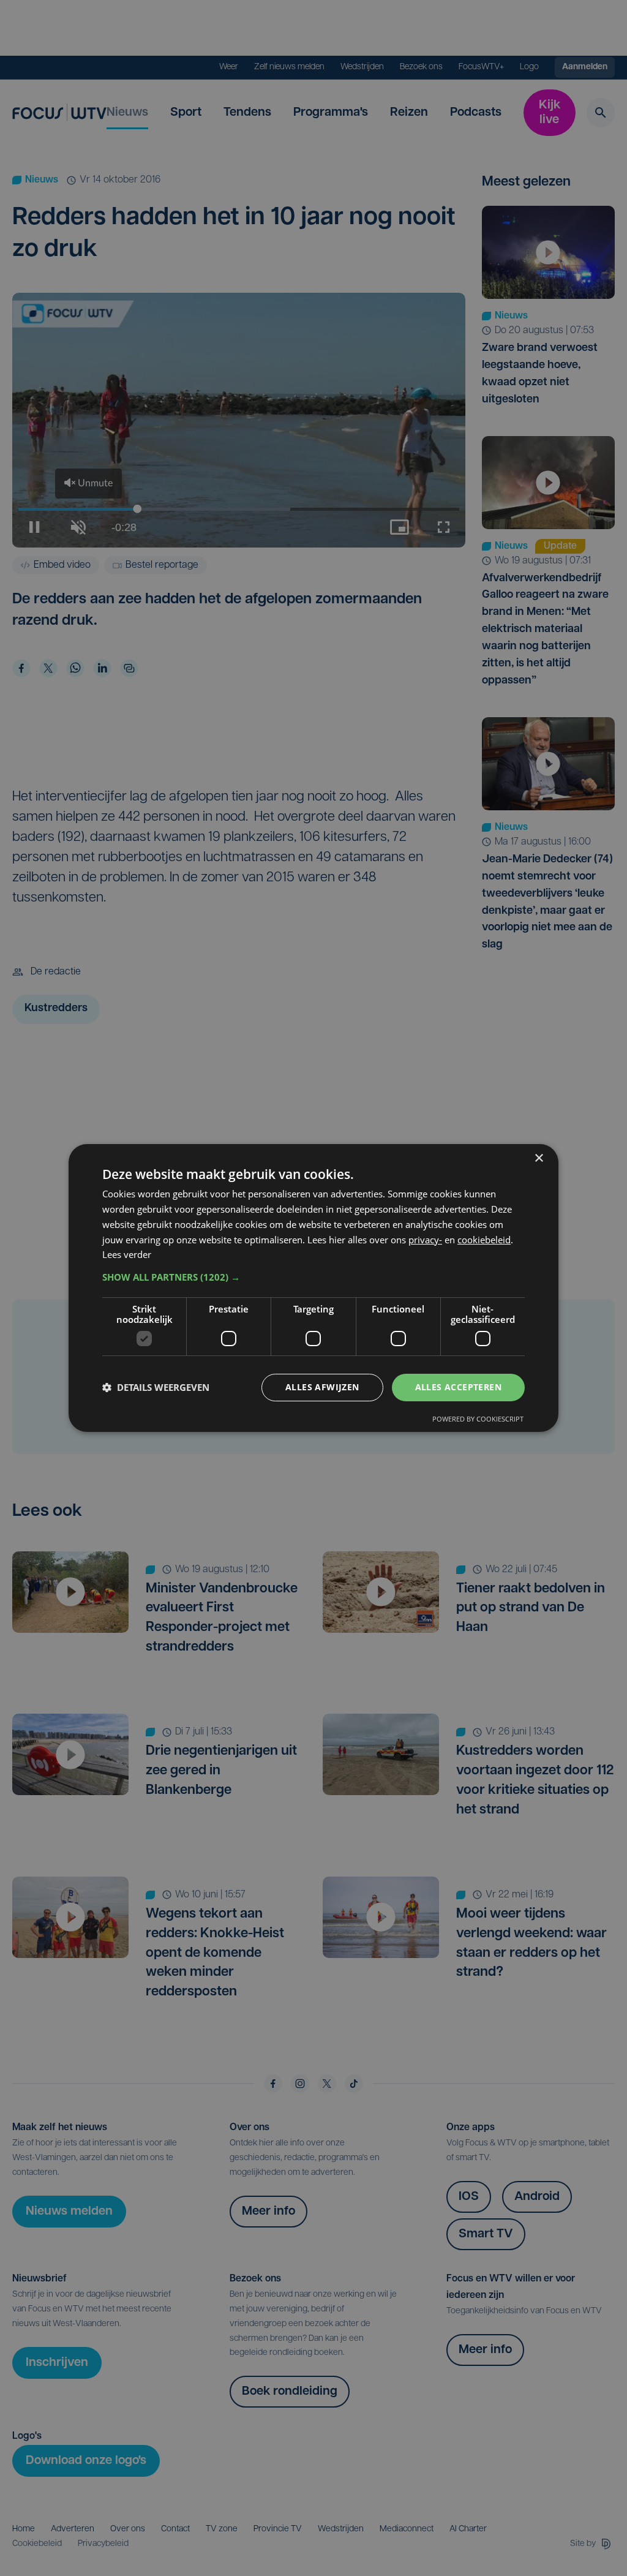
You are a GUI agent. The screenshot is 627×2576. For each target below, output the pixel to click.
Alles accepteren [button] (458, 1387)
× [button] (539, 1158)
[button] (313, 1277)
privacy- (425, 1240)
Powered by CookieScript (478, 1419)
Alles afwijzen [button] (322, 1387)
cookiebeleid (484, 1240)
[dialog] (313, 1288)
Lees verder (127, 1254)
